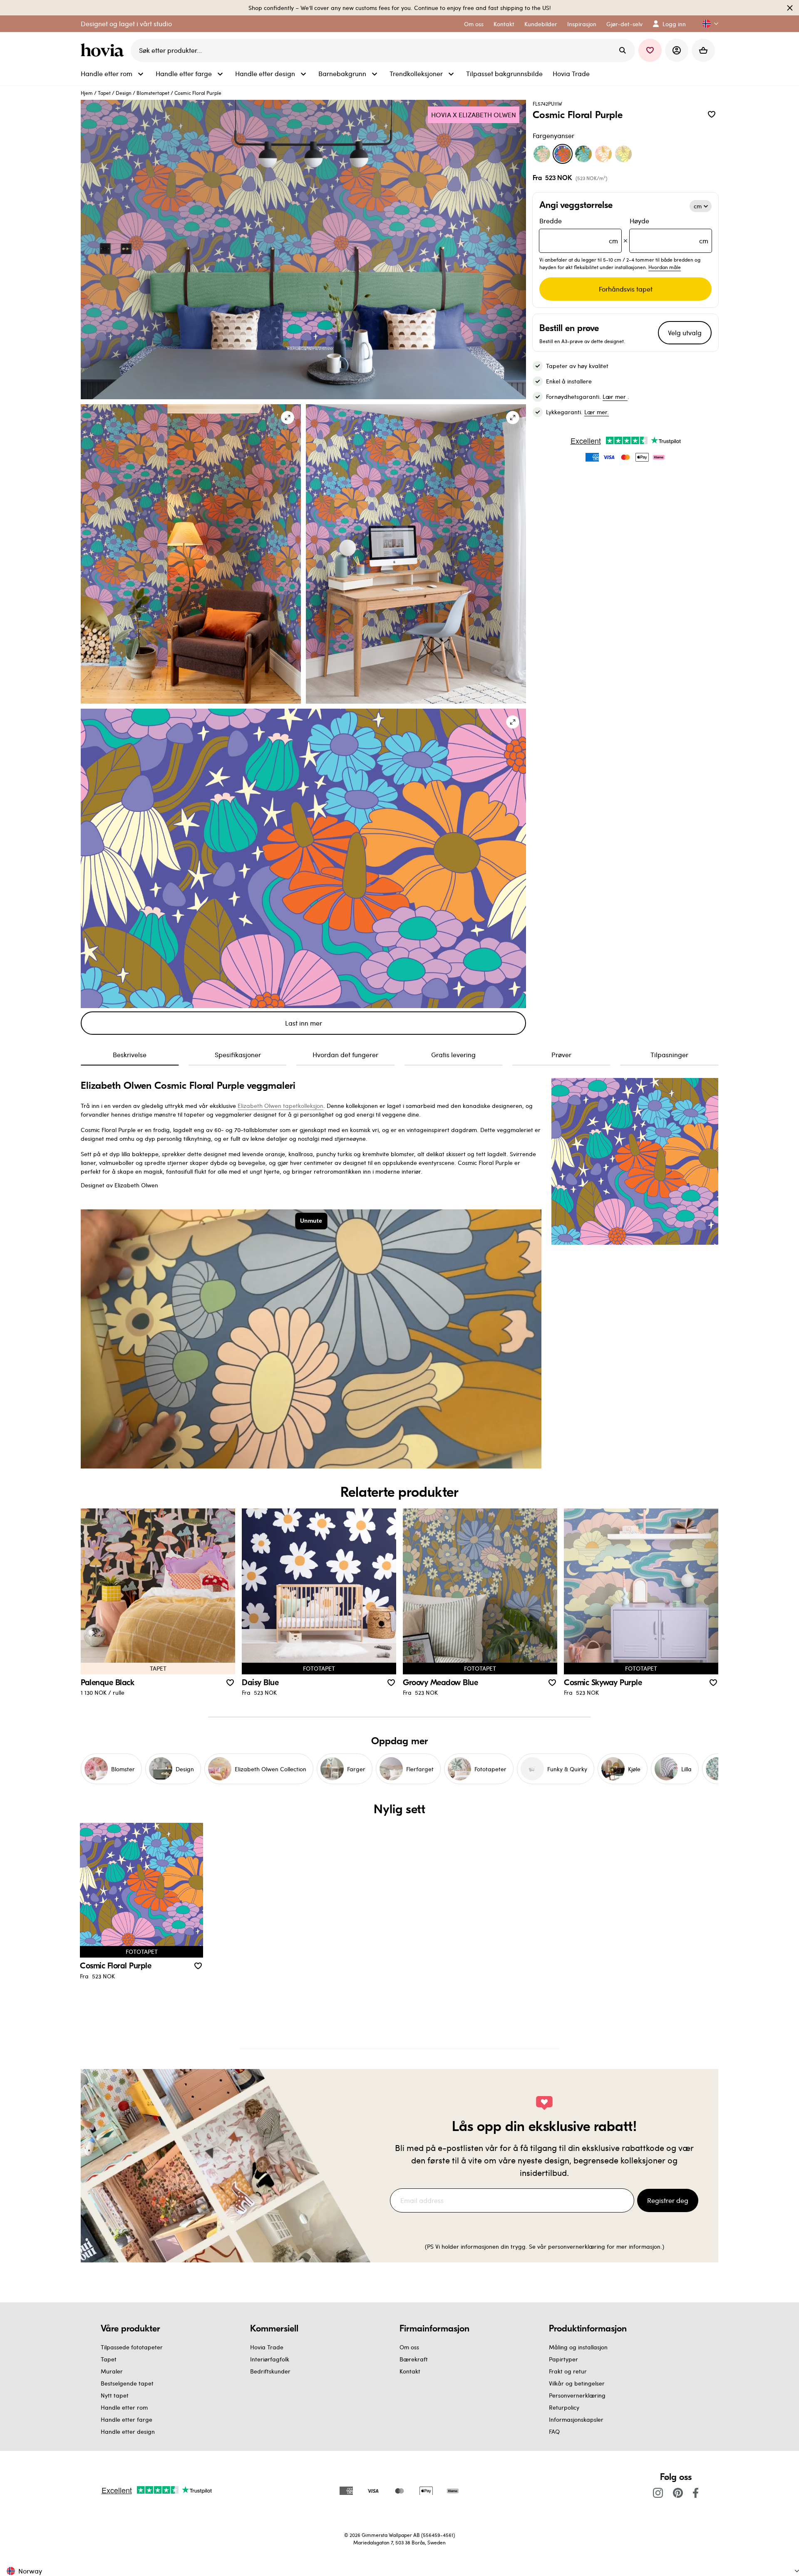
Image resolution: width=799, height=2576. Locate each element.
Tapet (104, 93)
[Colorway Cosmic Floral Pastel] (623, 154)
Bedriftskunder (270, 2371)
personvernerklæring (577, 2246)
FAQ (554, 2431)
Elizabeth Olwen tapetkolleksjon (280, 1106)
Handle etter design (128, 2431)
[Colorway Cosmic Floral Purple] (563, 154)
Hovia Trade (267, 2347)
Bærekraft (414, 2359)
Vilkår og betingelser (577, 2383)
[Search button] (623, 50)
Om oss (409, 2347)
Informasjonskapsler (576, 2419)
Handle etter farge (127, 2419)
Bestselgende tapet (127, 2383)
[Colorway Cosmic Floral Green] (542, 154)
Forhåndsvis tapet (626, 289)
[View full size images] (288, 418)
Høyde (669, 231)
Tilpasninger (669, 1054)
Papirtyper (563, 2359)
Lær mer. (597, 412)
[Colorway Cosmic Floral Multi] (583, 154)
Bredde (579, 231)
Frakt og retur (568, 2371)
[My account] (677, 50)
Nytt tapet (115, 2395)
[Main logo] (104, 50)
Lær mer (615, 397)
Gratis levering (453, 1054)
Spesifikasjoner (238, 1054)
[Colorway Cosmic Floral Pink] (603, 154)
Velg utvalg (685, 333)
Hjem (87, 93)
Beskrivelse (130, 1054)
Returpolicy (564, 2407)
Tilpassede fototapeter (132, 2347)
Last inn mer (304, 1023)
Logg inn (674, 24)
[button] (707, 24)
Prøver (561, 1054)
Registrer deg (668, 2200)
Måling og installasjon (578, 2347)
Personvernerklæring (577, 2395)
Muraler (112, 2371)
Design (124, 93)
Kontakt (410, 2371)
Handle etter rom (124, 2407)
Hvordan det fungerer (345, 1054)
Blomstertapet (153, 93)
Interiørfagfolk (270, 2359)
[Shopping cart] (703, 50)
